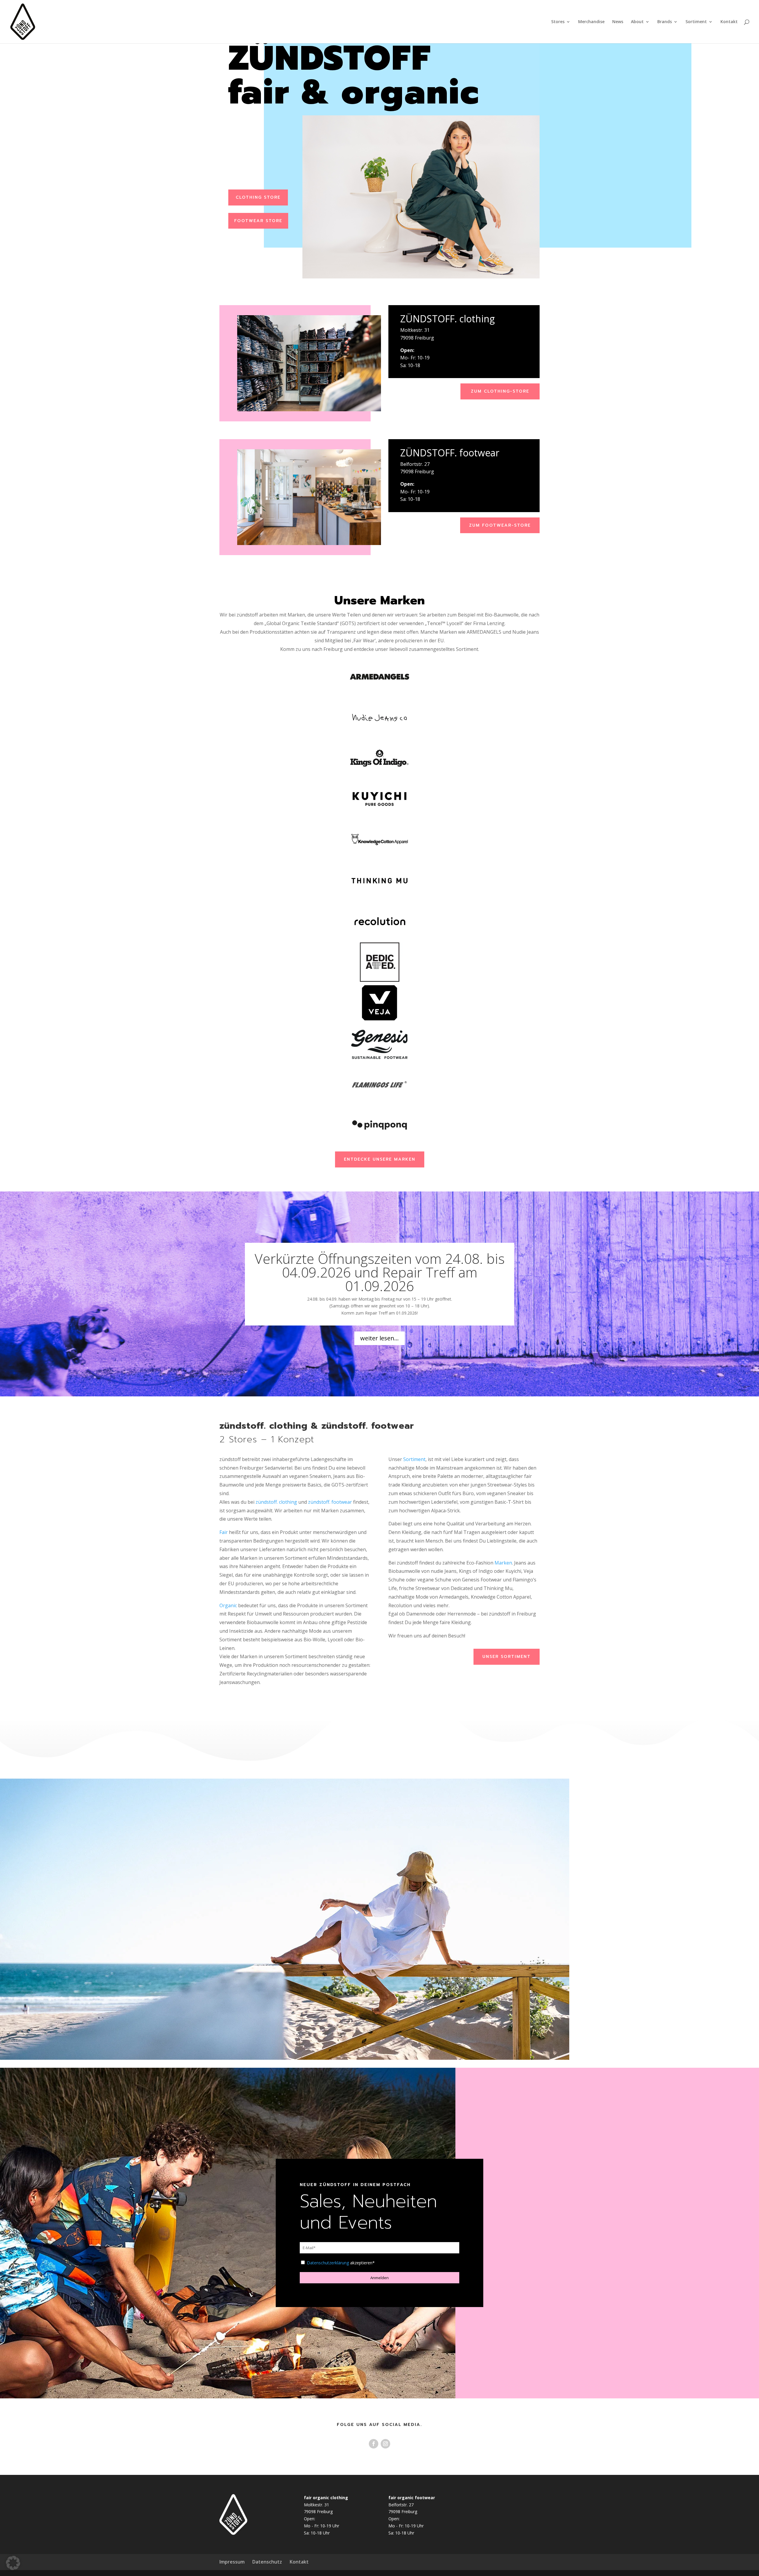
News (618, 22)
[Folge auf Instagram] (385, 2444)
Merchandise (591, 22)
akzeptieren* (341, 2263)
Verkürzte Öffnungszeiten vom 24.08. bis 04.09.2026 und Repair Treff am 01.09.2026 (380, 1272)
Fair (224, 1532)
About (637, 22)
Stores (558, 22)
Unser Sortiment (507, 1657)
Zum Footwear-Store (500, 525)
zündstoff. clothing (276, 1502)
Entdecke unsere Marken (380, 1159)
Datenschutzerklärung (328, 2263)
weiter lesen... (379, 1338)
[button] (13, 2563)
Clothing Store (258, 197)
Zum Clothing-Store (500, 391)
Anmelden (379, 2278)
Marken (503, 1563)
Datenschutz (267, 2562)
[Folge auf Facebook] (374, 2444)
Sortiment (696, 22)
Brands (665, 22)
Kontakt (729, 22)
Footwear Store (258, 221)
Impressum (232, 2562)
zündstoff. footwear (330, 1502)
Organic (228, 1605)
